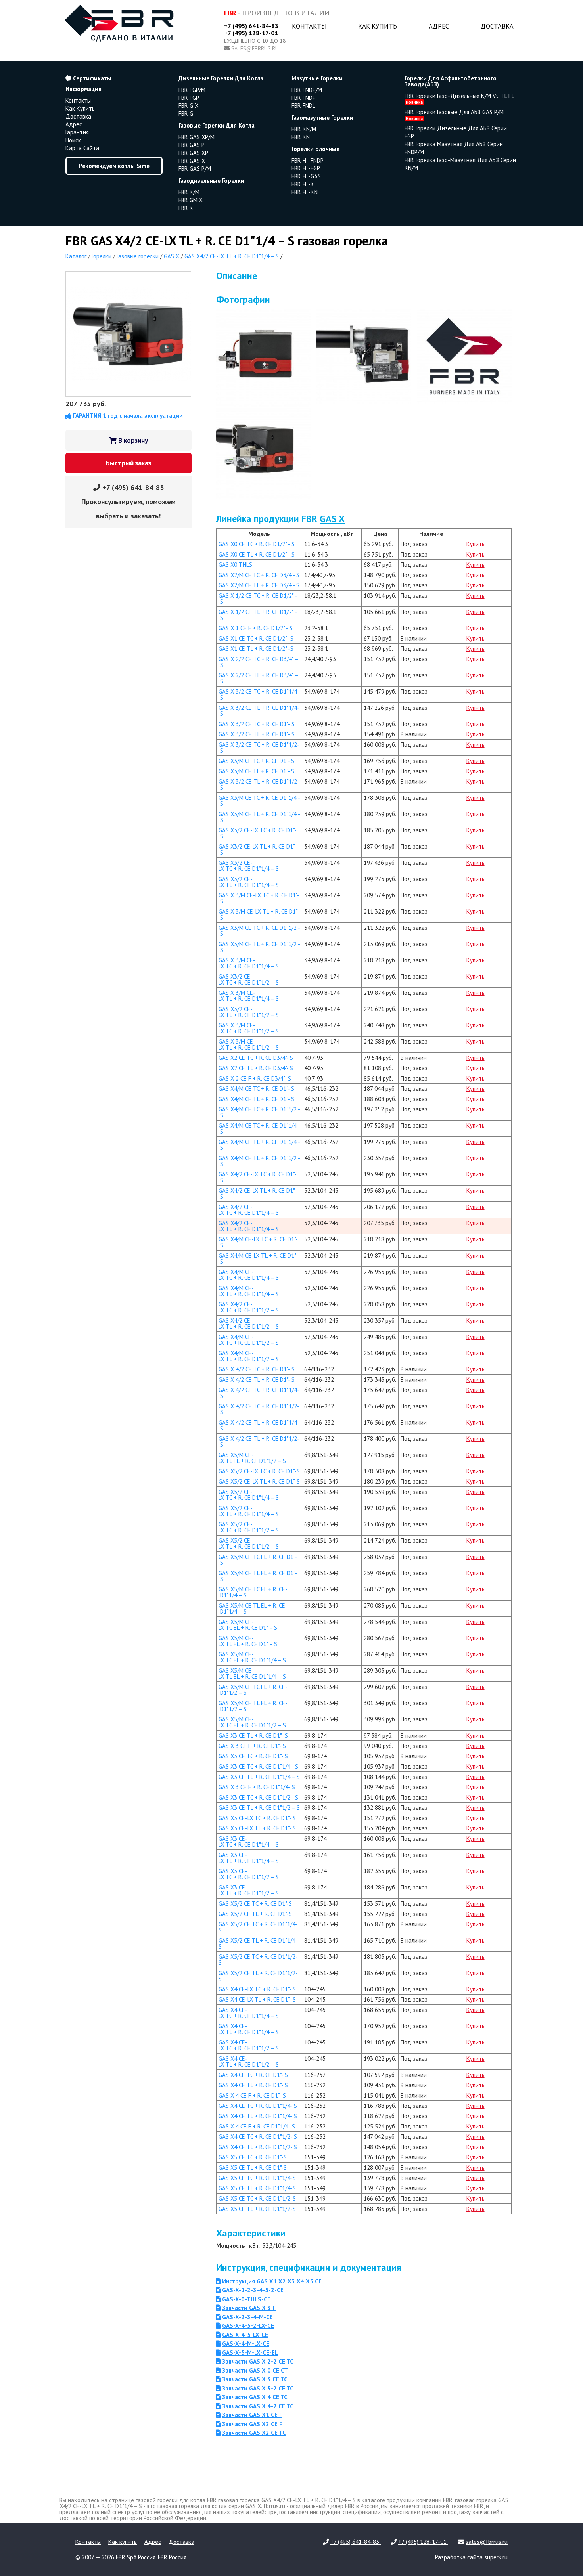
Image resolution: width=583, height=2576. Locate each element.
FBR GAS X (192, 161)
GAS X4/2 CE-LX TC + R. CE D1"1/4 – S (249, 1210)
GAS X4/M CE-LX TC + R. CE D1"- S (258, 1242)
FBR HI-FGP (306, 168)
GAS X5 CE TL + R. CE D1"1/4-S (257, 2188)
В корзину (132, 440)
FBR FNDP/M (307, 90)
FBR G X (188, 106)
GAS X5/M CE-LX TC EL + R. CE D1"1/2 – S (252, 1722)
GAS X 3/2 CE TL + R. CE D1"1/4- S (259, 711)
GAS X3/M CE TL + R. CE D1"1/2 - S (259, 947)
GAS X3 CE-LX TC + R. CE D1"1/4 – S (249, 1842)
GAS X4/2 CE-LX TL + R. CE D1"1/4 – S (249, 1226)
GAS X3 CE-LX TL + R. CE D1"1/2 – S (249, 1890)
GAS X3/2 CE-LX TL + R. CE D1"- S (258, 849)
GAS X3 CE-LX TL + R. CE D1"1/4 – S (249, 1858)
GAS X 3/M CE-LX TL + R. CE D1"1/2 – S (249, 1044)
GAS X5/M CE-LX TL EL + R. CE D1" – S (248, 1641)
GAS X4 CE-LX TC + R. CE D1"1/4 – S (249, 2013)
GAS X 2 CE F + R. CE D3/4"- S (255, 1078)
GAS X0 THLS (235, 565)
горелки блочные (315, 149)
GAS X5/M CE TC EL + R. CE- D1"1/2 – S (253, 1690)
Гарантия (77, 132)
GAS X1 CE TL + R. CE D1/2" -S (256, 649)
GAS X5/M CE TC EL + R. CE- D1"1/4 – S (253, 1592)
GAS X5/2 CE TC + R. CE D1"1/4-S (258, 1927)
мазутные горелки (317, 78)
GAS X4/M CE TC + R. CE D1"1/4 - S (259, 1128)
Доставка (497, 26)
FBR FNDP (304, 98)
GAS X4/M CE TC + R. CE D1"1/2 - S (259, 1112)
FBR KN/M (304, 129)
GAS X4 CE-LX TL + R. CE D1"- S (257, 1999)
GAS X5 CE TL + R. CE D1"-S (253, 2168)
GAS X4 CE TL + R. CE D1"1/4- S (258, 2116)
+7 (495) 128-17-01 (251, 33)
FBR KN (301, 137)
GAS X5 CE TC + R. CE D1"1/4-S (257, 2178)
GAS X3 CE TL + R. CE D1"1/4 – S (259, 1777)
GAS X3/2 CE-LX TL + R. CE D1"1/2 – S (249, 1012)
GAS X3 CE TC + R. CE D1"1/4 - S (258, 1766)
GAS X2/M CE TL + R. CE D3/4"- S (259, 585)
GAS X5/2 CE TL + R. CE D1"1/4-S (258, 1943)
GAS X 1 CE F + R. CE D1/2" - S (256, 628)
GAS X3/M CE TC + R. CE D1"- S (256, 761)
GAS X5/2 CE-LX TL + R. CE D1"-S (259, 1481)
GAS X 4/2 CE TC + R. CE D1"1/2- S (259, 1409)
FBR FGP (189, 98)
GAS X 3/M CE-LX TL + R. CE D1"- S (259, 914)
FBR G (186, 114)
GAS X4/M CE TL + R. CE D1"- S (256, 1099)
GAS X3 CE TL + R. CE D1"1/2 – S (259, 1808)
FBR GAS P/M (195, 169)
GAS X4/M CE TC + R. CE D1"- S (256, 1089)
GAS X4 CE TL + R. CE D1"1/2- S (258, 2147)
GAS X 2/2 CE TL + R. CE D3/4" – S (259, 678)
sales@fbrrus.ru (255, 48)
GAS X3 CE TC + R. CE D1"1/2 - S (258, 1797)
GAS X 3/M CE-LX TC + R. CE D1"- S (259, 898)
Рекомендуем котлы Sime (114, 166)
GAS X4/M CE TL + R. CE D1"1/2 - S (259, 1161)
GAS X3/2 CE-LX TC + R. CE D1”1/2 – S (249, 979)
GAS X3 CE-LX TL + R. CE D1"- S (257, 1828)
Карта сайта (82, 148)
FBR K (186, 208)
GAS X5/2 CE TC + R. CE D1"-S (255, 1904)
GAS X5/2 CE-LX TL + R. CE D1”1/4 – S (249, 1511)
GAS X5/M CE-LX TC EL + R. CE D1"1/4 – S (252, 1657)
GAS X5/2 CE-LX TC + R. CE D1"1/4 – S (249, 1495)
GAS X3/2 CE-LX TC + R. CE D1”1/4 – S (249, 866)
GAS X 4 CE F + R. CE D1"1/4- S (257, 2126)
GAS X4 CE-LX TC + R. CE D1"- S (257, 1989)
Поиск (73, 140)
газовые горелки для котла (217, 125)
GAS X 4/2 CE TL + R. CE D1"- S (257, 1380)
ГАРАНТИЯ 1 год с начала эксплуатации (127, 416)
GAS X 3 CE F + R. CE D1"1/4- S (257, 1787)
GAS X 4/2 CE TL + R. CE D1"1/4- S (259, 1425)
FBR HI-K (303, 184)
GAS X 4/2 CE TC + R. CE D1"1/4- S (259, 1393)
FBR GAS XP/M (197, 137)
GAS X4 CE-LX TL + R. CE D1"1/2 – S (249, 2062)
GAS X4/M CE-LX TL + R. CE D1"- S (258, 1258)
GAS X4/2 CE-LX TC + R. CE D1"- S (258, 1177)
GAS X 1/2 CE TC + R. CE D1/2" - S (258, 599)
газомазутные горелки (322, 118)
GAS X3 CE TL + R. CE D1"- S (253, 1736)
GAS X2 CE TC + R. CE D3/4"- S (256, 1058)
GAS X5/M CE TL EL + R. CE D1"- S (258, 1576)
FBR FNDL (303, 106)
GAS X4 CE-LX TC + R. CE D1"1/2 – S (249, 2045)
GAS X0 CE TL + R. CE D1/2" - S (257, 554)
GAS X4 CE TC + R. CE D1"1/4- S (258, 2106)
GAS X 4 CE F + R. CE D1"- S (252, 2095)
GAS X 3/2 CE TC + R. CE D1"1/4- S (259, 694)
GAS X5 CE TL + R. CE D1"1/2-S (257, 2209)
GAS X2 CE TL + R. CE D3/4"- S (256, 1068)
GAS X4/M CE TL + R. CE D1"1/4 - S (259, 1145)
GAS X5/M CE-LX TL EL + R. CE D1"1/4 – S (252, 1673)
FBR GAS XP (193, 153)
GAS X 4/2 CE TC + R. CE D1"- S (257, 1369)
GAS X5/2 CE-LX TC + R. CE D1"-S (259, 1471)
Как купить (378, 26)
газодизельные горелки (211, 181)
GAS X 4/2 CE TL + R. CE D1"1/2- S (259, 1442)
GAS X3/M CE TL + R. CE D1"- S (256, 771)
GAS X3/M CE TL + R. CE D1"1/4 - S (259, 817)
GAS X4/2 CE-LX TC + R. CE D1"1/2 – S (249, 1307)
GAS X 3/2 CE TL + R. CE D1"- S (257, 734)
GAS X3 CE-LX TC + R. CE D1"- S (257, 1818)
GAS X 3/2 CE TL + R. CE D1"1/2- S (259, 784)
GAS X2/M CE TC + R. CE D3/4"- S (259, 575)
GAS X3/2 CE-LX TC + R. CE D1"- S (258, 833)
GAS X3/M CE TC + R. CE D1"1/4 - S (259, 801)
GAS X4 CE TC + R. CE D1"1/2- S (258, 2137)
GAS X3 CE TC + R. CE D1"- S (253, 1756)
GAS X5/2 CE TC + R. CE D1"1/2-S (258, 1960)
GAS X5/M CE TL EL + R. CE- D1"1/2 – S (253, 1706)
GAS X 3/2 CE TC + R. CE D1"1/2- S (259, 748)
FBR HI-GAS (306, 176)
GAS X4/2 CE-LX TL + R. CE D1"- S (258, 1193)
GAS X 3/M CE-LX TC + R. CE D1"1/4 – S (249, 963)
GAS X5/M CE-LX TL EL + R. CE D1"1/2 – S (252, 1458)
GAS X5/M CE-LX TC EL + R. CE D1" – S (248, 1625)
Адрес (439, 26)
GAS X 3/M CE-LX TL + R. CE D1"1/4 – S (249, 996)
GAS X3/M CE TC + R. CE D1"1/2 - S (259, 931)
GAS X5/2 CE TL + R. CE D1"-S (255, 1914)
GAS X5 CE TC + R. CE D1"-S (253, 2157)
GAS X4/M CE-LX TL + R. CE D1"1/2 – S (249, 1356)
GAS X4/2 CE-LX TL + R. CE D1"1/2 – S (249, 1323)
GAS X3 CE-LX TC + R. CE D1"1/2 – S (249, 1874)
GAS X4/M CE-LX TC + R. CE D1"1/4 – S (249, 1275)
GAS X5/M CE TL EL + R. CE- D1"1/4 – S (253, 1608)
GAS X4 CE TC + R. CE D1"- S (253, 2075)
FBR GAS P (192, 145)
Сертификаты (91, 78)
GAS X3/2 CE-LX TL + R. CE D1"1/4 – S (249, 882)
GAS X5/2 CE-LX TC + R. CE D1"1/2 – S (249, 1527)
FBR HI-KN (305, 192)
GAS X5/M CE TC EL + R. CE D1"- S (258, 1560)
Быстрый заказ (128, 463)
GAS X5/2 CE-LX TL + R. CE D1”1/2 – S (249, 1543)
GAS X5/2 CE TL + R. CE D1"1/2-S (258, 1976)
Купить (476, 544)
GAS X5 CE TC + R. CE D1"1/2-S (257, 2198)
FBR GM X (191, 200)
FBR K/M (189, 192)
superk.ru (496, 2557)
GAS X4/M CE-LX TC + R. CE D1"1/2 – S (249, 1340)
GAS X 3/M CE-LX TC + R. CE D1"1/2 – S (249, 1028)
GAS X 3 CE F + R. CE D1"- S (252, 1746)
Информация (83, 89)
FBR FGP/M (192, 90)
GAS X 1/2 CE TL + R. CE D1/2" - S (258, 615)
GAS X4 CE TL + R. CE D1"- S (253, 2085)
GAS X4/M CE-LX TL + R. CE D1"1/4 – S (249, 1291)
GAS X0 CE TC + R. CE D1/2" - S (257, 544)
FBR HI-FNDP (308, 160)
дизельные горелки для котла (221, 78)
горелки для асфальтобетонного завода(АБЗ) (451, 81)
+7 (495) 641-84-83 (251, 26)
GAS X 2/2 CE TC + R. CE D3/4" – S (259, 662)
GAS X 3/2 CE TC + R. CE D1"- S (257, 724)
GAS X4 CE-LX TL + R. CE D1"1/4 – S (249, 2029)
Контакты (309, 26)
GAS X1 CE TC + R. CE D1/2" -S (256, 638)
